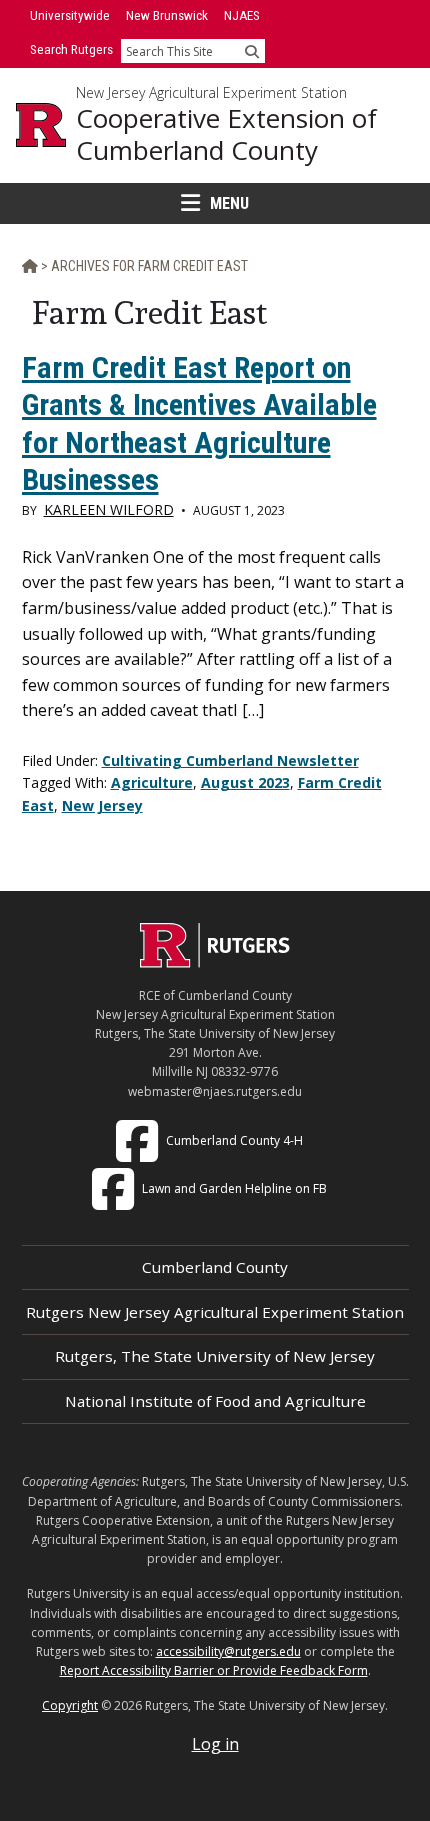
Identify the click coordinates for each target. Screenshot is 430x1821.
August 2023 (245, 782)
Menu (229, 203)
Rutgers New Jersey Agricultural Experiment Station (215, 1312)
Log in (215, 1744)
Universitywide (70, 15)
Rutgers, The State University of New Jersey (215, 1356)
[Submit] (252, 51)
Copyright (70, 1705)
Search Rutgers (71, 49)
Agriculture (152, 782)
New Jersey (102, 805)
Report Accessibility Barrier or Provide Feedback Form (214, 1670)
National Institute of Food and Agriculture (215, 1401)
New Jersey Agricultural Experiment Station (211, 93)
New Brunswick (167, 15)
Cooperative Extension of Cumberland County (226, 134)
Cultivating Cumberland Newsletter (230, 760)
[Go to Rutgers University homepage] (41, 125)
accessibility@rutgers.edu (228, 1651)
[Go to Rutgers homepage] (215, 962)
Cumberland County (215, 1267)
